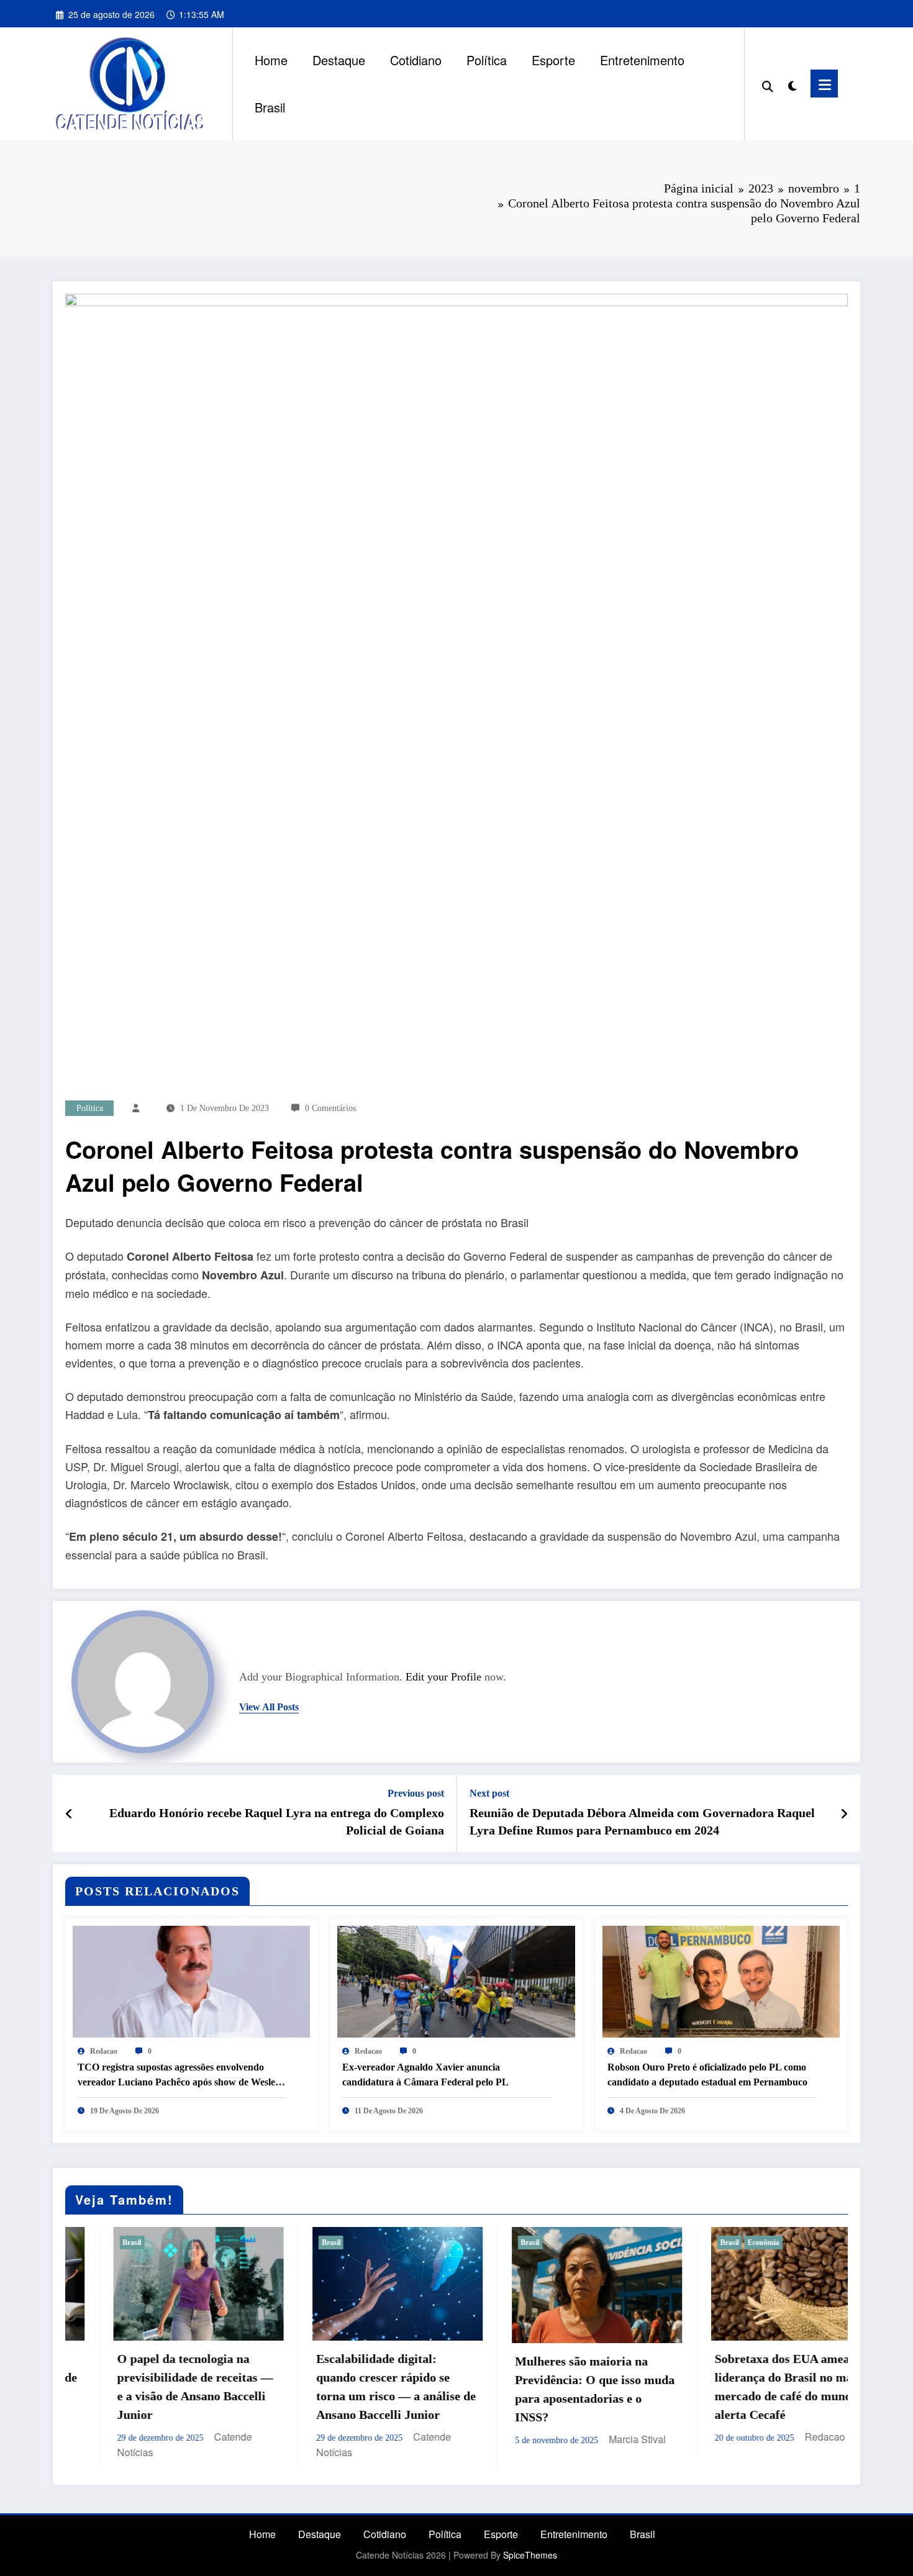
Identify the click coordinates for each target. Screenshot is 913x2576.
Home (271, 60)
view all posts (269, 1707)
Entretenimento (642, 60)
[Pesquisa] (768, 84)
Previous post (416, 1793)
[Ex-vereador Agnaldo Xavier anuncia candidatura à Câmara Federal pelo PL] (456, 1980)
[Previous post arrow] (69, 1813)
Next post (489, 1793)
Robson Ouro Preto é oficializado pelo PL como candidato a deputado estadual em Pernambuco (707, 2075)
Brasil (270, 107)
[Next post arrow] (844, 1813)
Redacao (104, 2051)
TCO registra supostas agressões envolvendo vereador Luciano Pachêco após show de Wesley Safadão (179, 2076)
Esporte (553, 60)
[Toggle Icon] (824, 84)
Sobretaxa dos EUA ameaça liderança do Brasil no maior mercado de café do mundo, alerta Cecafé (569, 2387)
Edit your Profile (443, 1677)
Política (487, 60)
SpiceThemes (530, 2555)
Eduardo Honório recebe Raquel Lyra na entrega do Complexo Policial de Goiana (277, 1821)
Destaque (339, 60)
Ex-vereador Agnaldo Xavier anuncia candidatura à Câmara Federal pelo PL (425, 2075)
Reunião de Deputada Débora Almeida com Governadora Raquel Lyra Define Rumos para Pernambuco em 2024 (642, 1821)
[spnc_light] (792, 83)
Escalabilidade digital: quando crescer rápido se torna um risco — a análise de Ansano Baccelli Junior (173, 2387)
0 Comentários (330, 1108)
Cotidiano (416, 60)
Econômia (541, 2243)
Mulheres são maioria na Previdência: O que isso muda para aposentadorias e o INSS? (372, 2389)
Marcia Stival (415, 2439)
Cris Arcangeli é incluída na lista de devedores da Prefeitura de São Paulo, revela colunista (766, 2362)
